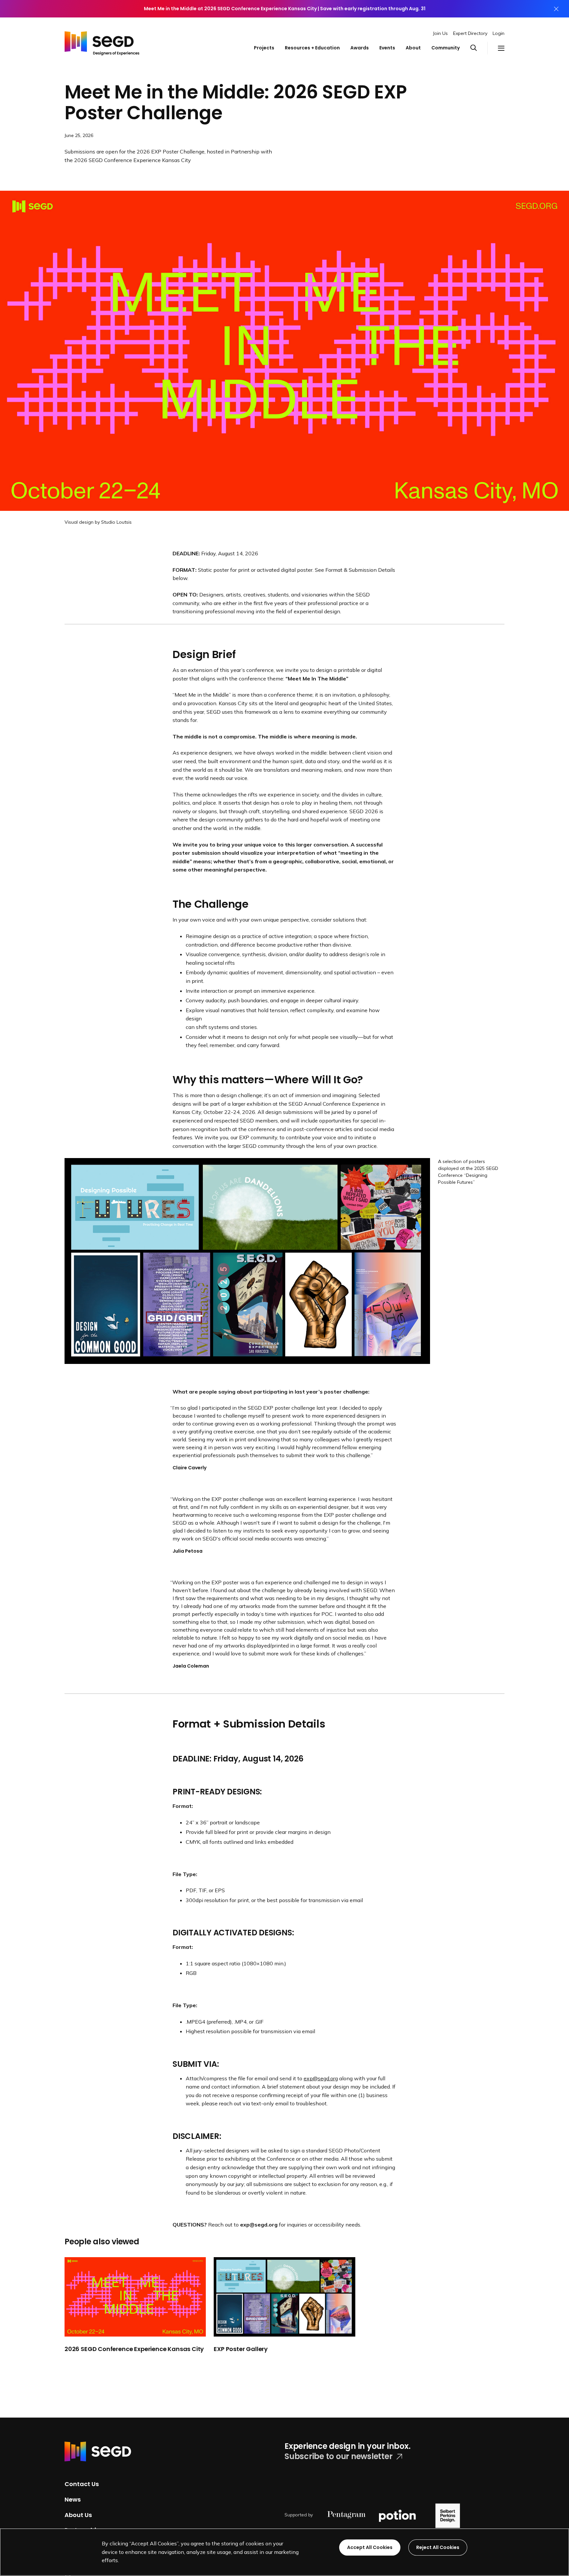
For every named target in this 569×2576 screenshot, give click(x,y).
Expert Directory (470, 33)
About (413, 48)
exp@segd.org (321, 2078)
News (73, 2499)
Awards (360, 48)
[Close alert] (556, 9)
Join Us (440, 33)
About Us (78, 2515)
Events (387, 48)
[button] (479, 48)
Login (499, 33)
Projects (264, 48)
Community (446, 48)
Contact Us (82, 2484)
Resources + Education (312, 48)
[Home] (102, 42)
